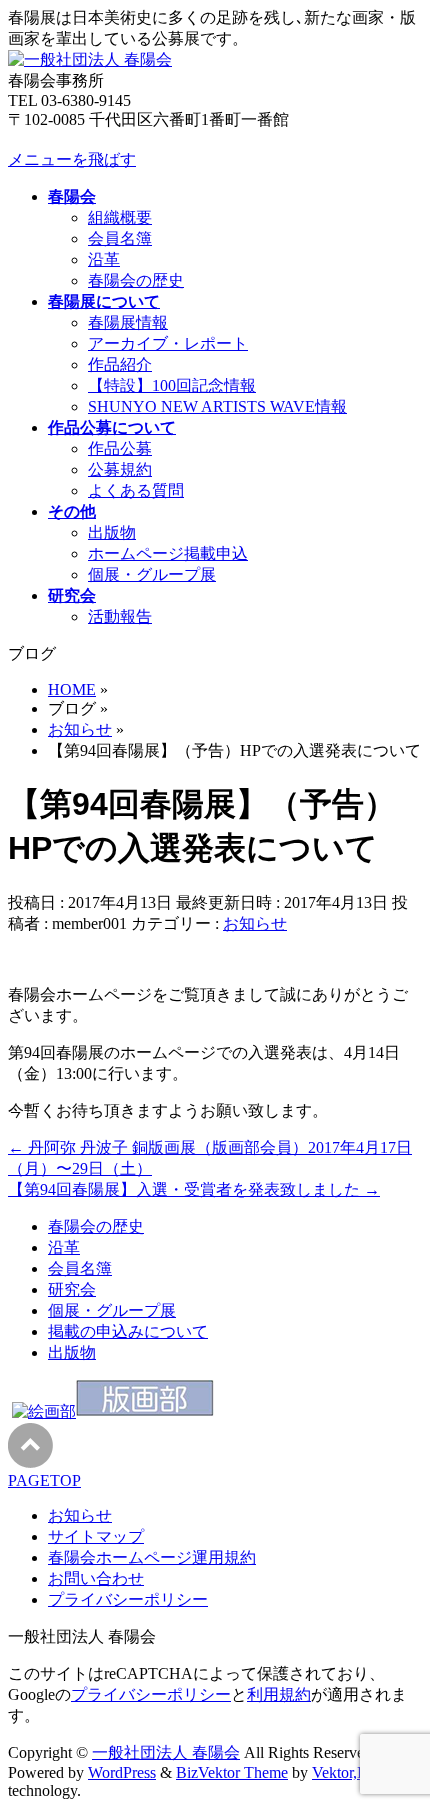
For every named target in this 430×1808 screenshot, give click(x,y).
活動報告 (120, 616)
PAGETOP (44, 1480)
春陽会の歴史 (136, 280)
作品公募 (120, 448)
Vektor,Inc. (346, 1772)
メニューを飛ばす (72, 159)
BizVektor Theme (232, 1772)
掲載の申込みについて (128, 1331)
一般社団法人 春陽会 (166, 1752)
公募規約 (120, 469)
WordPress (122, 1772)
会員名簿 (120, 238)
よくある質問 (136, 490)
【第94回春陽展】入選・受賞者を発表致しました (194, 1189)
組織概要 (120, 217)
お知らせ (255, 923)
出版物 (112, 532)
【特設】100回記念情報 (172, 385)
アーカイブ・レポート (168, 343)
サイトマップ (96, 1536)
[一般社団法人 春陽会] (90, 59)
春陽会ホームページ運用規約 (152, 1557)
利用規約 (279, 1694)
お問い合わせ (96, 1578)
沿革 (104, 259)
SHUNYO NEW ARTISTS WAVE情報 (217, 406)
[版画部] (145, 1411)
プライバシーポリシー (128, 1599)
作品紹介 (120, 364)
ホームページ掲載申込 (168, 553)
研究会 (72, 1289)
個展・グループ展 (152, 574)
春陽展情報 (128, 322)
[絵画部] (44, 1411)
